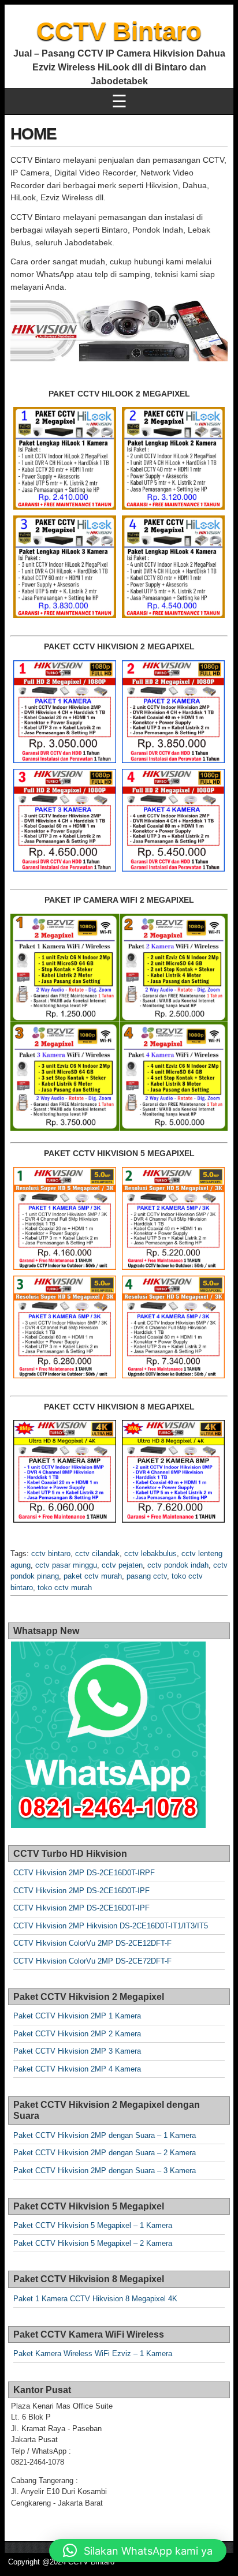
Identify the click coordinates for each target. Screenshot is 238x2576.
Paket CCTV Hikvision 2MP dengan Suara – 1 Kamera (105, 2135)
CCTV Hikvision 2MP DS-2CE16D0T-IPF (81, 1891)
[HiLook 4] (173, 567)
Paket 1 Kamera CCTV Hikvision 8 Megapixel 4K (95, 2299)
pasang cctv (147, 1576)
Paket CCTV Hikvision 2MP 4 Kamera (77, 2069)
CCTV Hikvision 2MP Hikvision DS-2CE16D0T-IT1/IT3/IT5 (111, 1926)
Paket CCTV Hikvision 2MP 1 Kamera (77, 2016)
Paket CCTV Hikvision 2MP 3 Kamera (77, 2051)
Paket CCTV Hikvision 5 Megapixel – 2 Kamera (93, 2243)
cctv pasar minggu (66, 1565)
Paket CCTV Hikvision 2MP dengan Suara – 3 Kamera (105, 2171)
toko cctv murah (65, 1588)
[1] (65, 1471)
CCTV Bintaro (119, 31)
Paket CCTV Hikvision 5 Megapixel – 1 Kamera (93, 2225)
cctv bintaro (51, 1554)
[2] (173, 1471)
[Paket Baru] (65, 712)
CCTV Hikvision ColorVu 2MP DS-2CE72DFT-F (92, 1961)
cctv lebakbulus (150, 1554)
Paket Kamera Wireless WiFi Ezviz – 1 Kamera (93, 2353)
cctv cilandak (97, 1554)
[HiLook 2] (173, 458)
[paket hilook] (65, 458)
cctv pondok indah (178, 1565)
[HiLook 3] (65, 567)
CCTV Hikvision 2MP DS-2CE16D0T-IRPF (84, 1873)
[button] (138, 2551)
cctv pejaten (122, 1565)
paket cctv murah (93, 1576)
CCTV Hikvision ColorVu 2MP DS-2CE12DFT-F (92, 1943)
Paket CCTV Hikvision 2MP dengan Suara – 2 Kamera (105, 2153)
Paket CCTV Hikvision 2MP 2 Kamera (77, 2034)
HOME (34, 134)
